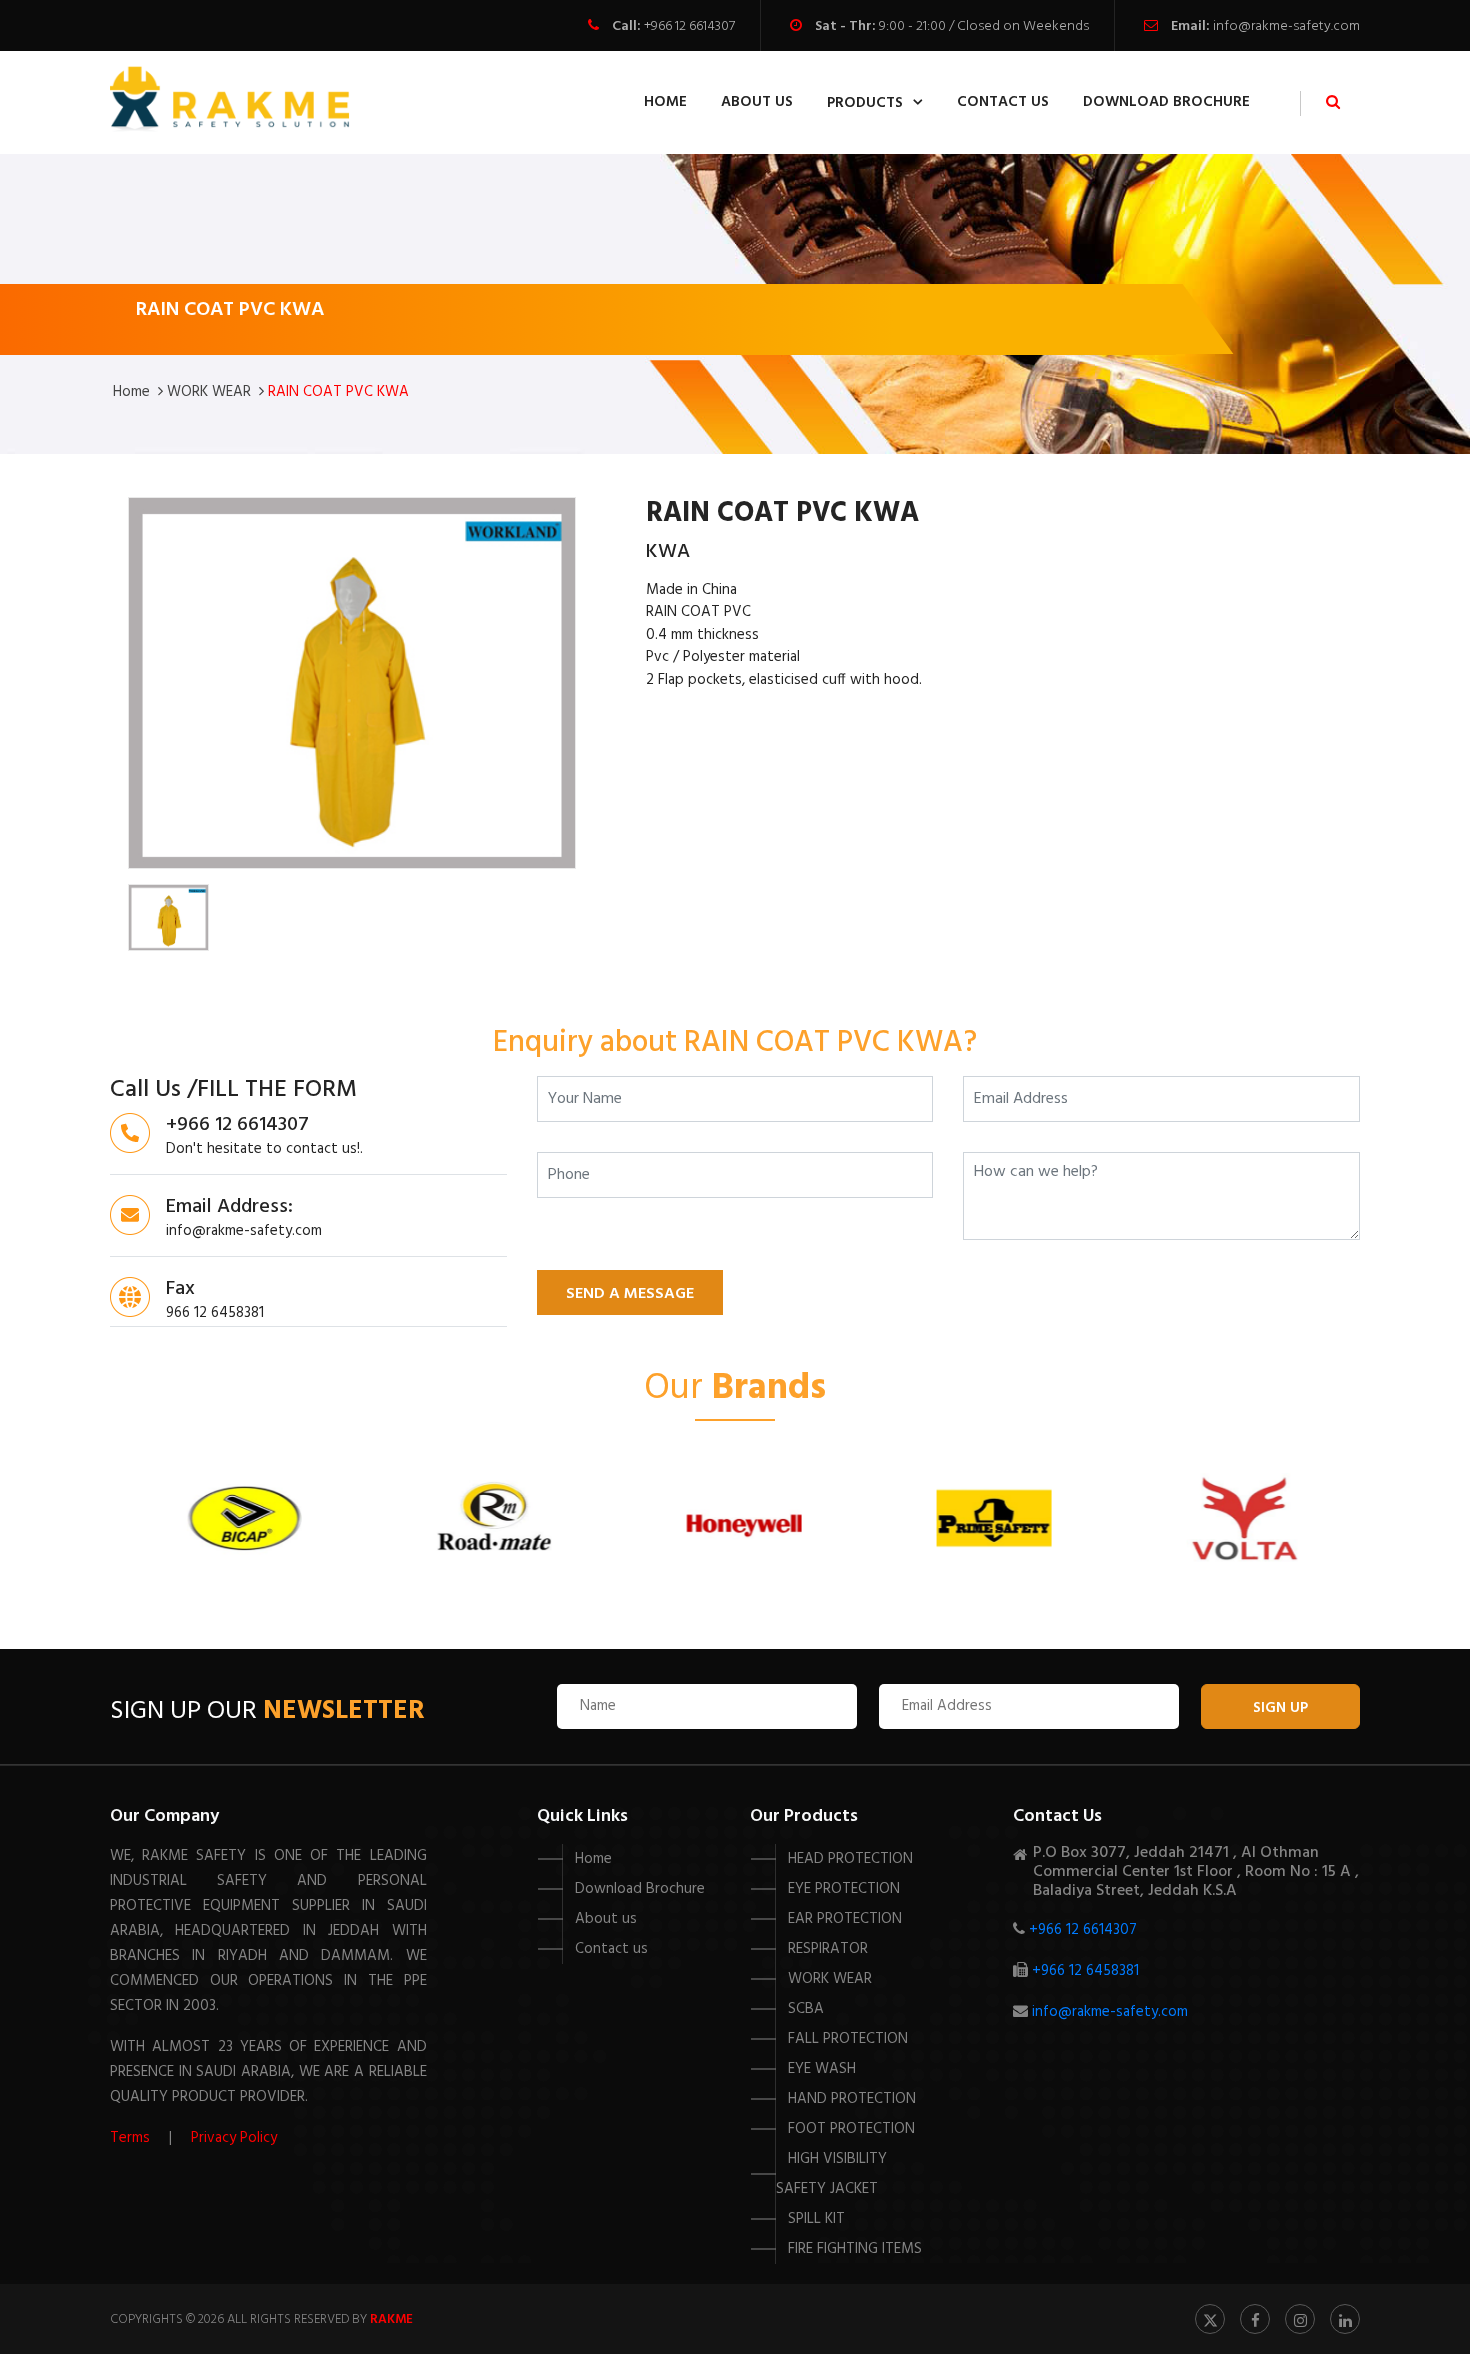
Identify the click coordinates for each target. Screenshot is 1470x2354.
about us (757, 102)
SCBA (806, 2009)
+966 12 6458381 (1085, 1971)
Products (865, 103)
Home (665, 102)
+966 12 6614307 (689, 26)
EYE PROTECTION (844, 1889)
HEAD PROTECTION (850, 1859)
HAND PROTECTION (852, 2099)
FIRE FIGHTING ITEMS (855, 2249)
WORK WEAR (209, 392)
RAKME (391, 2319)
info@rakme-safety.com (1286, 26)
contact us (1003, 102)
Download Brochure (1166, 102)
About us (606, 1919)
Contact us (611, 1949)
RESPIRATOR (828, 1949)
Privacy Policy (234, 2138)
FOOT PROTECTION (851, 2129)
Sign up (1280, 1708)
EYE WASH (822, 2069)
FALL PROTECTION (848, 2039)
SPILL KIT (816, 2219)
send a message (630, 1294)
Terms (130, 2138)
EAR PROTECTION (845, 1919)
